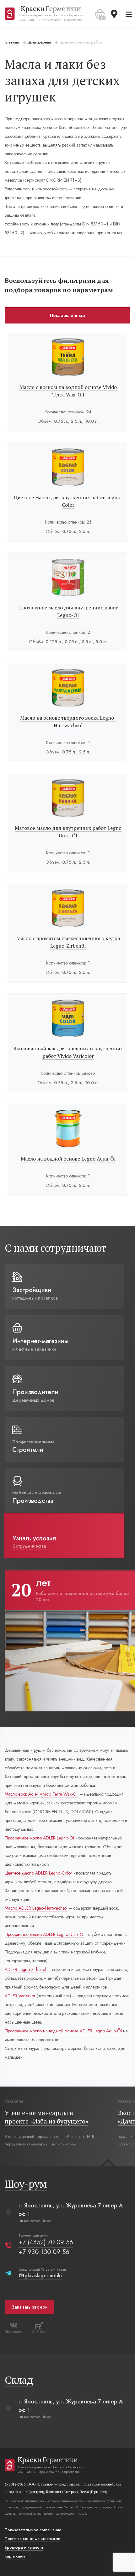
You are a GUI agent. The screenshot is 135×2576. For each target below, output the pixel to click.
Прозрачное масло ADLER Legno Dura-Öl (45, 1934)
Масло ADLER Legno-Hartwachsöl (36, 1908)
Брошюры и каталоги (24, 2548)
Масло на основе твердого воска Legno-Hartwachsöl (68, 722)
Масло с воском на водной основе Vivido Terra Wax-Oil (68, 391)
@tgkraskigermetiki (40, 2276)
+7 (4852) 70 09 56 (46, 2242)
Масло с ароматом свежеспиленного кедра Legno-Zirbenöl (68, 942)
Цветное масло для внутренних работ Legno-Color (68, 501)
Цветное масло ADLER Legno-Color (38, 1873)
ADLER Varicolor (20, 1996)
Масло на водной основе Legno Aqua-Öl (68, 1159)
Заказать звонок (30, 2307)
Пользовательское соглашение (33, 2530)
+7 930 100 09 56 (44, 2252)
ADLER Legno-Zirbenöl (25, 1969)
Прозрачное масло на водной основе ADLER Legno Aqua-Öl (63, 2031)
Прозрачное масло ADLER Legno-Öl (39, 1838)
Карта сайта (15, 2556)
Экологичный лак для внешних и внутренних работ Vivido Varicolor (68, 1052)
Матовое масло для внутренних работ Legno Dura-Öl (68, 832)
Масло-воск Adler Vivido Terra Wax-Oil (42, 1794)
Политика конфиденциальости (32, 2539)
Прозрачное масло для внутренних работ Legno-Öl (68, 611)
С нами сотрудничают (56, 1248)
